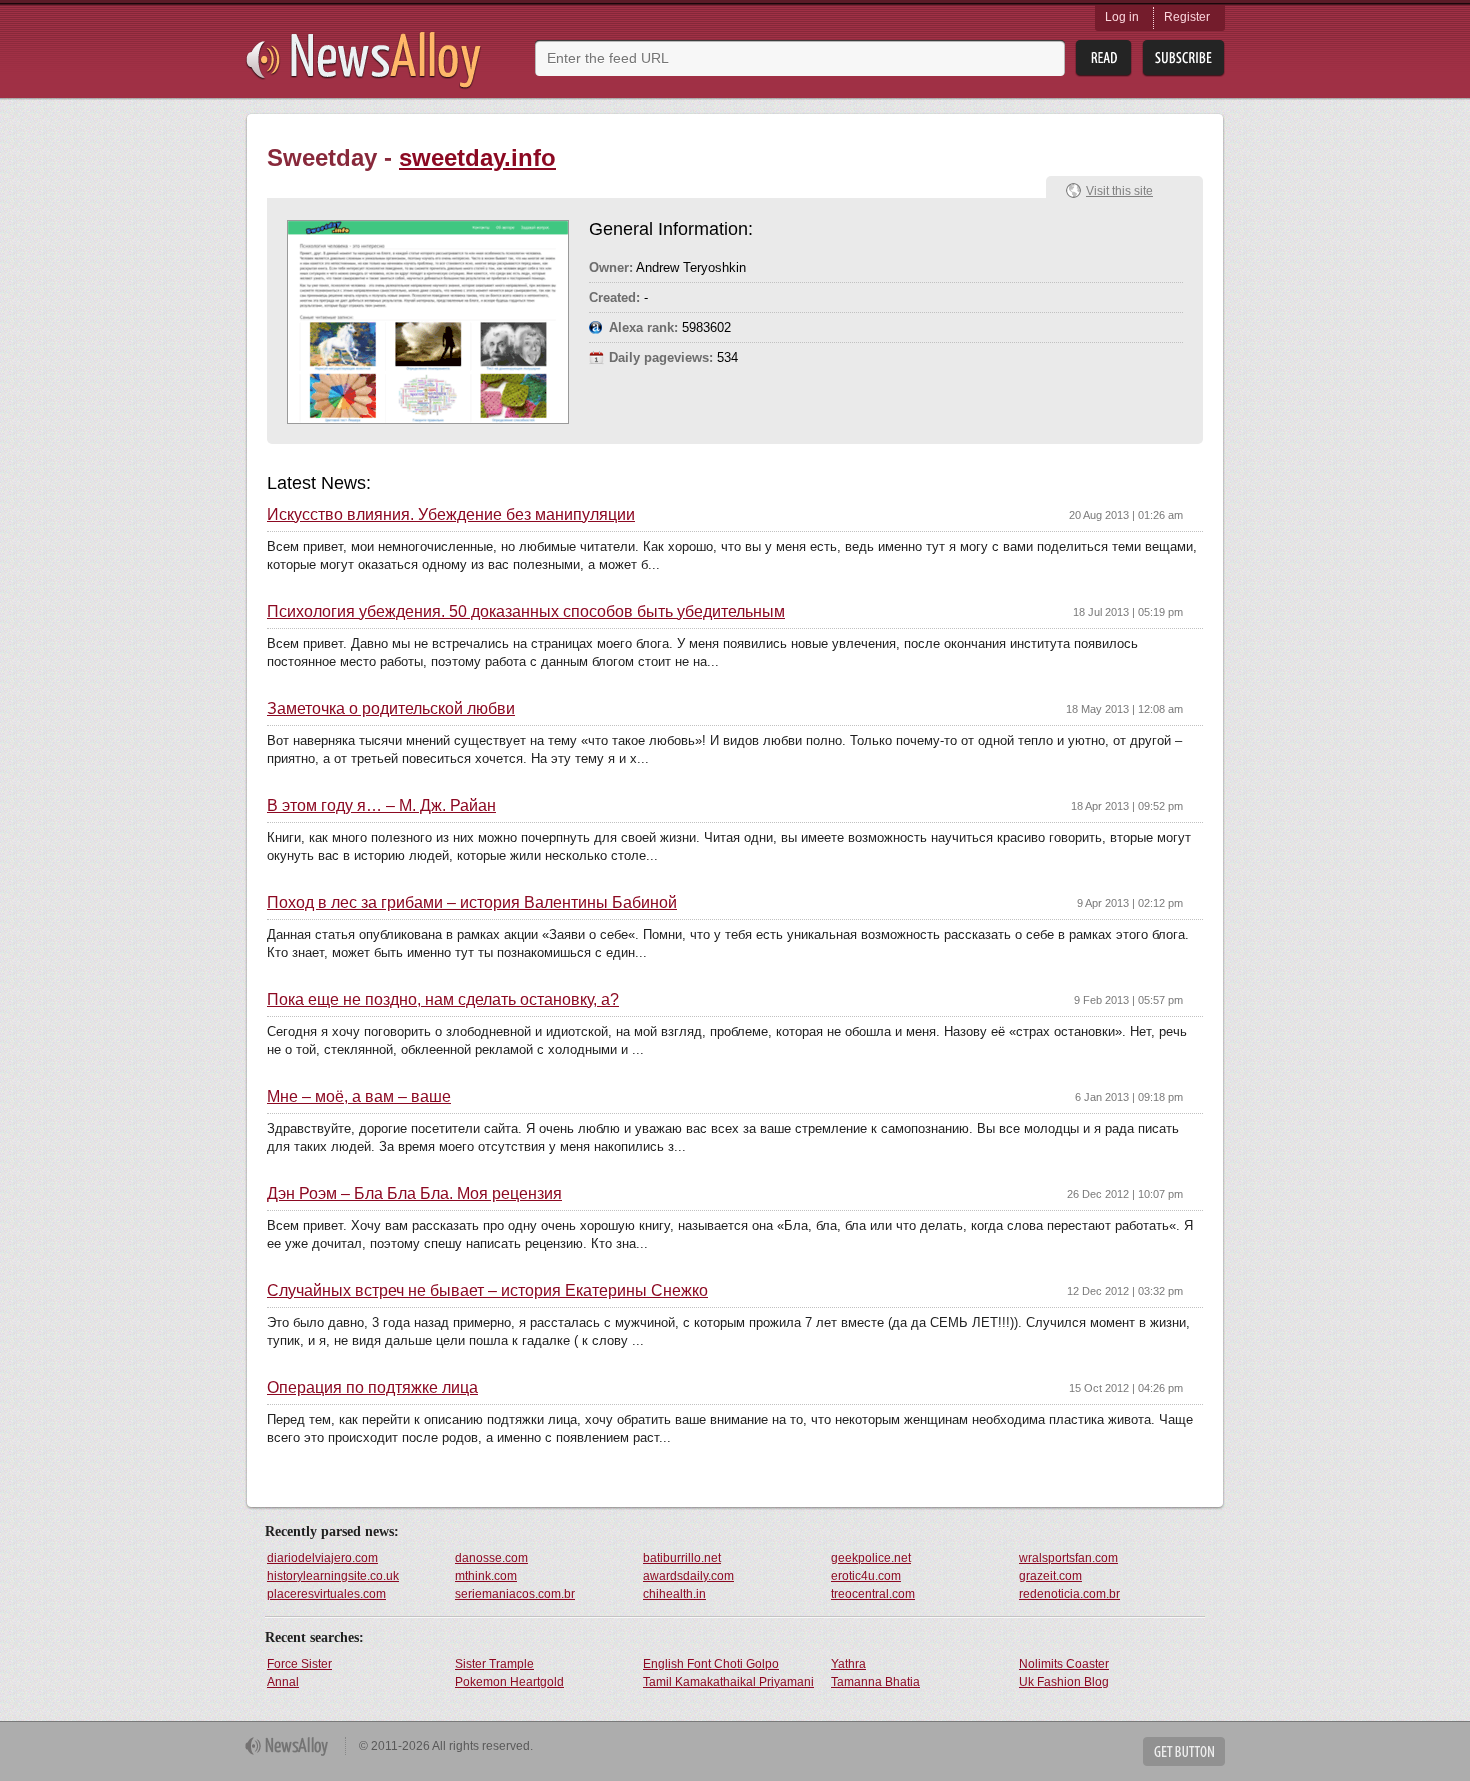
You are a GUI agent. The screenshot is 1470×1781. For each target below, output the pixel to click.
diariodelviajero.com (322, 1558)
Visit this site (1119, 191)
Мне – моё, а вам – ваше (359, 1097)
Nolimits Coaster (1064, 1664)
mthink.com (486, 1576)
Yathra (848, 1664)
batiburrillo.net (682, 1558)
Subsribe (1183, 58)
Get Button (1184, 1751)
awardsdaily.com (688, 1576)
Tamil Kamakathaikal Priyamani (728, 1682)
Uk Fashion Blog (1064, 1682)
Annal (283, 1682)
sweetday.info (477, 157)
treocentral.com (873, 1594)
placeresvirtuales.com (326, 1594)
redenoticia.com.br (1069, 1594)
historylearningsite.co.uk (333, 1576)
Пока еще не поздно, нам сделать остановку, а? (443, 1000)
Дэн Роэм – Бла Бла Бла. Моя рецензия (414, 1194)
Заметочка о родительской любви (391, 709)
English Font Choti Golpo (711, 1664)
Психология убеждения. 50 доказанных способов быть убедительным (526, 612)
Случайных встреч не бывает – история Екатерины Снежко (487, 1291)
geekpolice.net (871, 1558)
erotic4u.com (866, 1576)
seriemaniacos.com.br (515, 1594)
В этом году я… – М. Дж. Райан (381, 806)
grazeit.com (1050, 1576)
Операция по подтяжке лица (372, 1388)
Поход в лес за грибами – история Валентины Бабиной (472, 903)
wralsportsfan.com (1068, 1558)
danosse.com (491, 1558)
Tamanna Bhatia (875, 1682)
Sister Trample (494, 1664)
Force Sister (299, 1664)
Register (1187, 17)
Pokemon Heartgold (509, 1682)
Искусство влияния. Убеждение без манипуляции (451, 515)
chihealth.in (674, 1594)
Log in (1122, 17)
